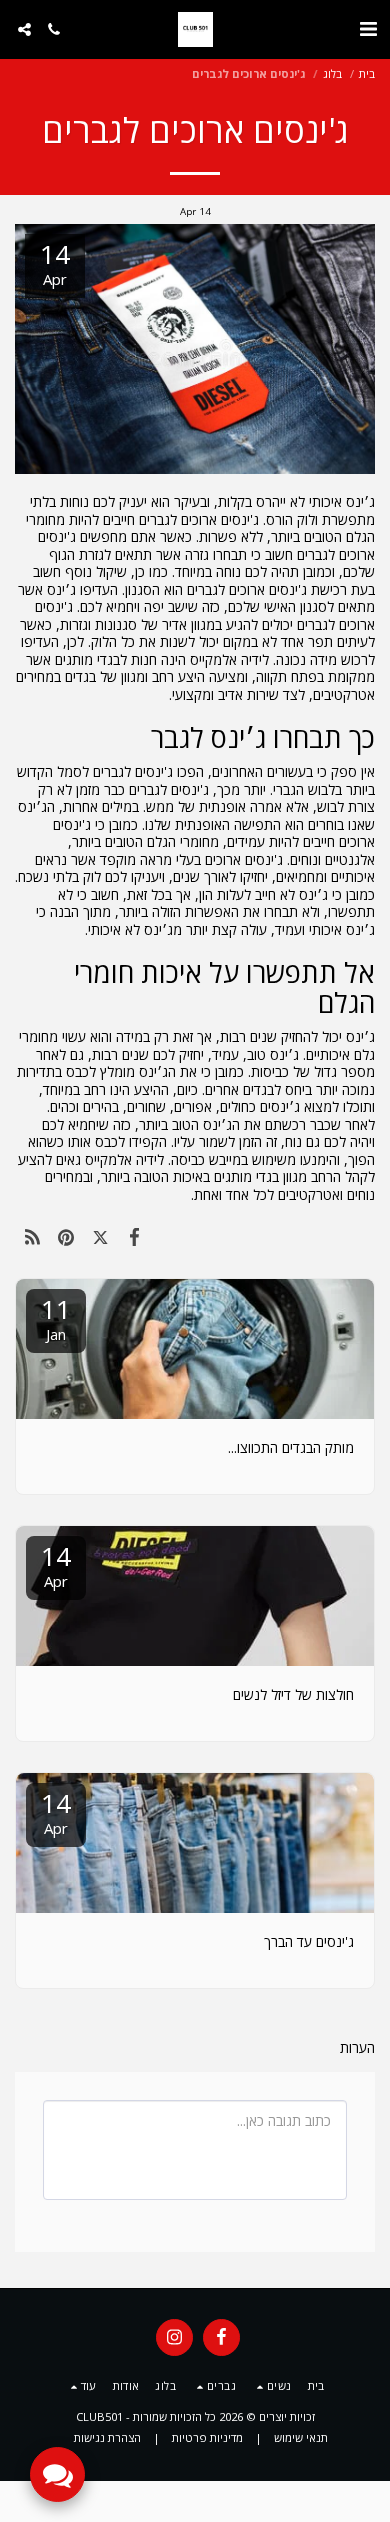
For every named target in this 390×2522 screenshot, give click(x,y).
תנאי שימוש (301, 2437)
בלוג (332, 73)
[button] (368, 28)
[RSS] (32, 1236)
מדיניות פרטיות (207, 2437)
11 (56, 1317)
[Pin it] (66, 1236)
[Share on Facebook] (135, 1236)
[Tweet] (100, 1236)
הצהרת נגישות (107, 2437)
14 (56, 1564)
